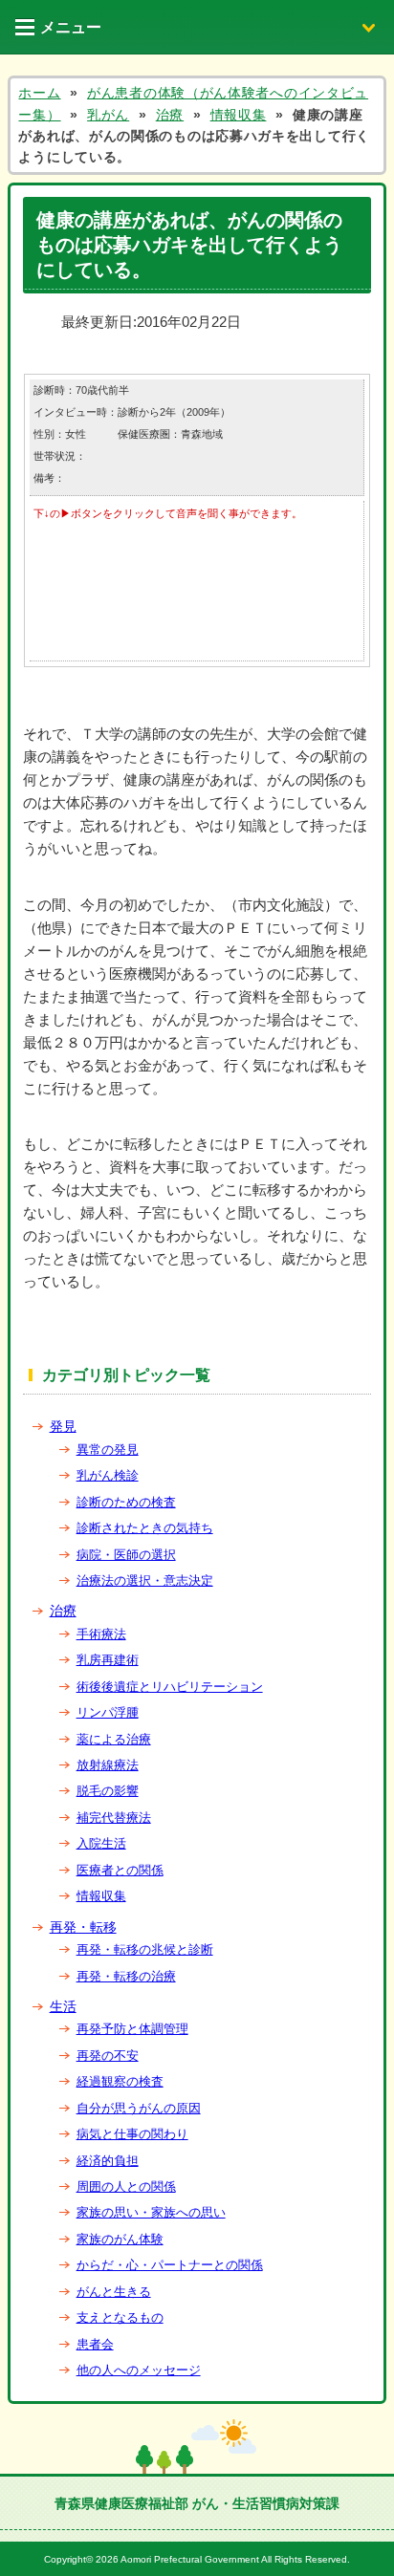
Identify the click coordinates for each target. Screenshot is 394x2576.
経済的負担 (108, 2161)
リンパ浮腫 (108, 1712)
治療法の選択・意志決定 (145, 1580)
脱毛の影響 (108, 1791)
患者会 (95, 2344)
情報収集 (101, 1896)
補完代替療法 (114, 1818)
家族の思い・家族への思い (151, 2212)
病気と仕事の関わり (132, 2134)
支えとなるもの (120, 2317)
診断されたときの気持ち (145, 1528)
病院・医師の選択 (126, 1555)
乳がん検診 (108, 1475)
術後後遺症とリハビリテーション (170, 1687)
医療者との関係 (120, 1870)
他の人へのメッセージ (139, 2370)
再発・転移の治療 (126, 1976)
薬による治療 (114, 1739)
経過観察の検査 (120, 2081)
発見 (63, 1426)
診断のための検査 (126, 1502)
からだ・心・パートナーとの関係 (170, 2265)
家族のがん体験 (120, 2239)
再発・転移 (83, 1927)
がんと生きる (114, 2292)
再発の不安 (108, 2056)
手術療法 (101, 1634)
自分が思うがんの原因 (139, 2108)
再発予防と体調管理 (132, 2029)
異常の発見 (108, 1450)
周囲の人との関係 (126, 2186)
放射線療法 (108, 1765)
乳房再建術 (108, 1660)
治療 (63, 1611)
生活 (63, 2006)
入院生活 (101, 1843)
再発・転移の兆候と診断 (145, 1949)
